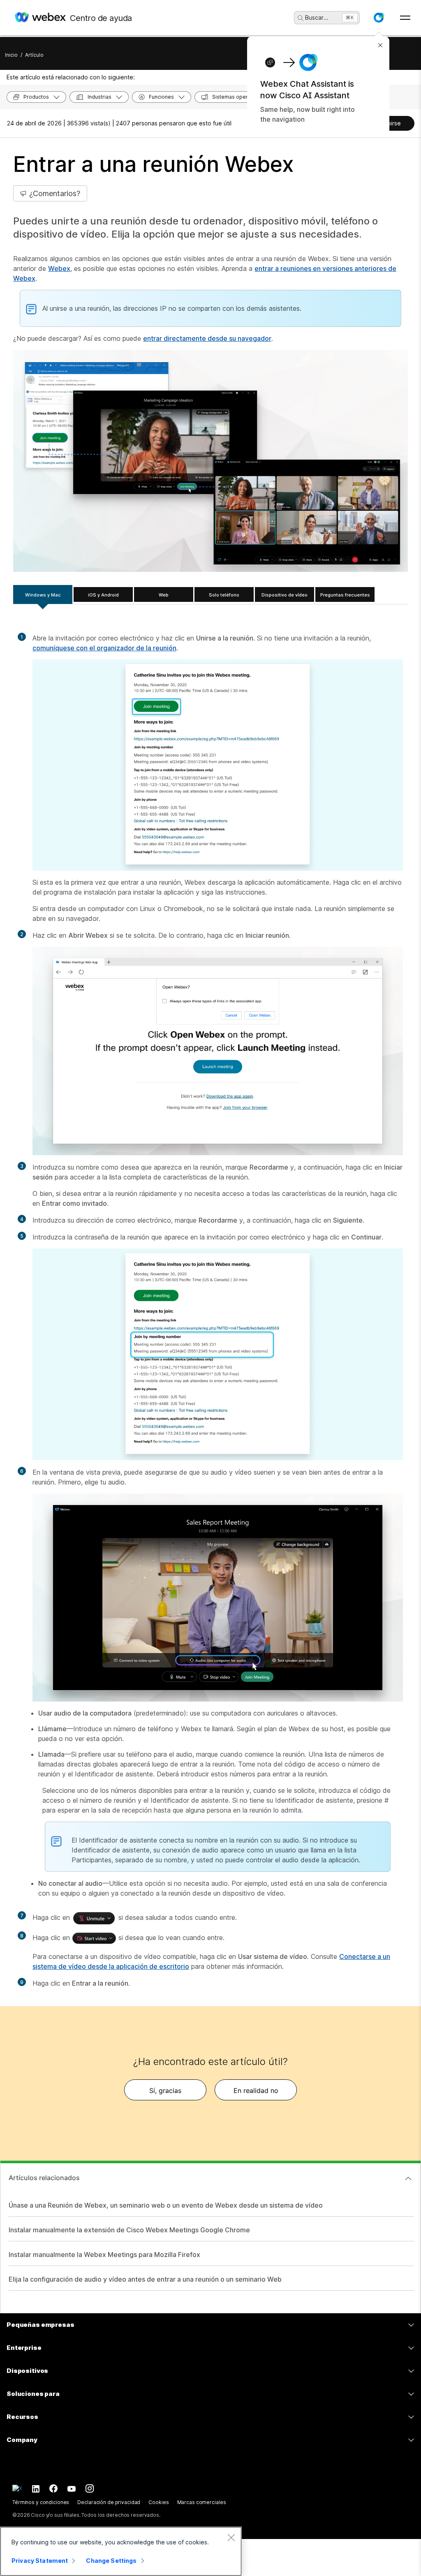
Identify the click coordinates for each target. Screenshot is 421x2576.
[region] (121, 2551)
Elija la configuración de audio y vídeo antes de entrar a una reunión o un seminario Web (145, 2279)
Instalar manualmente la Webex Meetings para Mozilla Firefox (104, 2255)
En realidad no (256, 2090)
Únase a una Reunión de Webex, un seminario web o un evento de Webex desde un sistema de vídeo (166, 2205)
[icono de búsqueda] (301, 18)
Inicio (11, 55)
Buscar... (317, 17)
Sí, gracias (165, 2090)
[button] (379, 18)
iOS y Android (103, 595)
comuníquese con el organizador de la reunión (104, 648)
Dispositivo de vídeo (285, 595)
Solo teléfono (224, 595)
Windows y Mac (43, 595)
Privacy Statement (40, 2561)
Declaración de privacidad (109, 2502)
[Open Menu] (405, 18)
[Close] (231, 2537)
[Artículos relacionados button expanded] (408, 2178)
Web (164, 595)
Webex (59, 268)
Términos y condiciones (41, 2502)
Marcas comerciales (202, 2502)
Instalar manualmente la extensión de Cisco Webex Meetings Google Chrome (129, 2230)
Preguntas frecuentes (345, 595)
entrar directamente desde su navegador (207, 338)
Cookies (158, 2502)
